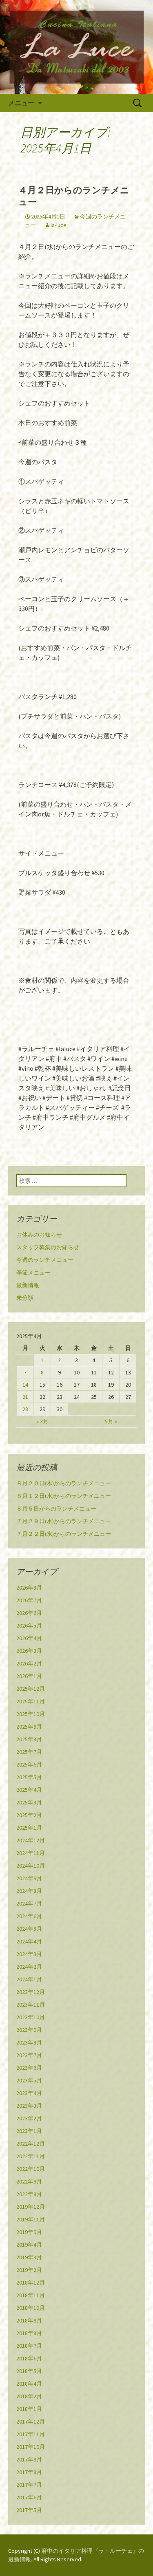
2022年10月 (31, 2169)
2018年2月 (29, 2396)
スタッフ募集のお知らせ (48, 1247)
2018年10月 (31, 2308)
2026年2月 (29, 1663)
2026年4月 (29, 1638)
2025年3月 (29, 1802)
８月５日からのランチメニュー (56, 1509)
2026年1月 (29, 1676)
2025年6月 (29, 1764)
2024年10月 (31, 1866)
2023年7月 (29, 2055)
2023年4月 (29, 2093)
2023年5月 (29, 2080)
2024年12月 (31, 1840)
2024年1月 (29, 1979)
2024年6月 (29, 1916)
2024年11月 (31, 1853)
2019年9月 (29, 2232)
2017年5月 (29, 2510)
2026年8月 (29, 1588)
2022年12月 (31, 2144)
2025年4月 (29, 1790)
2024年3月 (29, 1954)
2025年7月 (29, 1752)
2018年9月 (29, 2320)
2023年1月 (29, 2131)
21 (25, 1397)
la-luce (59, 225)
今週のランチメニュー (45, 1260)
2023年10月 (31, 2017)
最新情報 (28, 1285)
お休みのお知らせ (39, 1235)
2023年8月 (29, 2042)
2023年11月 (31, 2005)
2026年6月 (29, 1613)
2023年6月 (29, 2068)
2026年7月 (29, 1600)
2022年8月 (29, 2194)
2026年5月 (29, 1625)
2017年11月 (31, 2434)
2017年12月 (31, 2422)
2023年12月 (31, 1992)
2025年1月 (29, 1828)
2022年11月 (31, 2156)
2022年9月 (29, 2181)
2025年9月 (29, 1727)
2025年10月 (31, 1714)
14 (25, 1385)
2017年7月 (29, 2485)
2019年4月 (29, 2245)
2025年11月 (31, 1701)
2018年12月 (31, 2283)
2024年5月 (29, 1929)
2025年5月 (29, 1777)
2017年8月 (29, 2472)
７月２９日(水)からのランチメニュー (64, 1521)
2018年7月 (29, 2346)
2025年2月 (29, 1815)
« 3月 (42, 1421)
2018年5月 (29, 2371)
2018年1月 (29, 2409)
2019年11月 (31, 2219)
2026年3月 (29, 1651)
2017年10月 (31, 2447)
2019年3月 (29, 2257)
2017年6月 (29, 2497)
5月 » (111, 1421)
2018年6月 (29, 2358)
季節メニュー (33, 1273)
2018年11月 (31, 2295)
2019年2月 (29, 2270)
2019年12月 (31, 2207)
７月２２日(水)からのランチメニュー (64, 1534)
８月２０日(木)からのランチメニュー (64, 1483)
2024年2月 (29, 1967)
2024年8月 (29, 1891)
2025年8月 (29, 1739)
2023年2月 (29, 2118)
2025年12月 (31, 1689)
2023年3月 (29, 2106)
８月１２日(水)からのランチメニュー (64, 1496)
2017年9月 (29, 2459)
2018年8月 (29, 2333)
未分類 (25, 1298)
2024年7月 (29, 1903)
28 (25, 1409)
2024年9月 (29, 1878)
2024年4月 (29, 1941)
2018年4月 (29, 2384)
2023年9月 (29, 2030)
